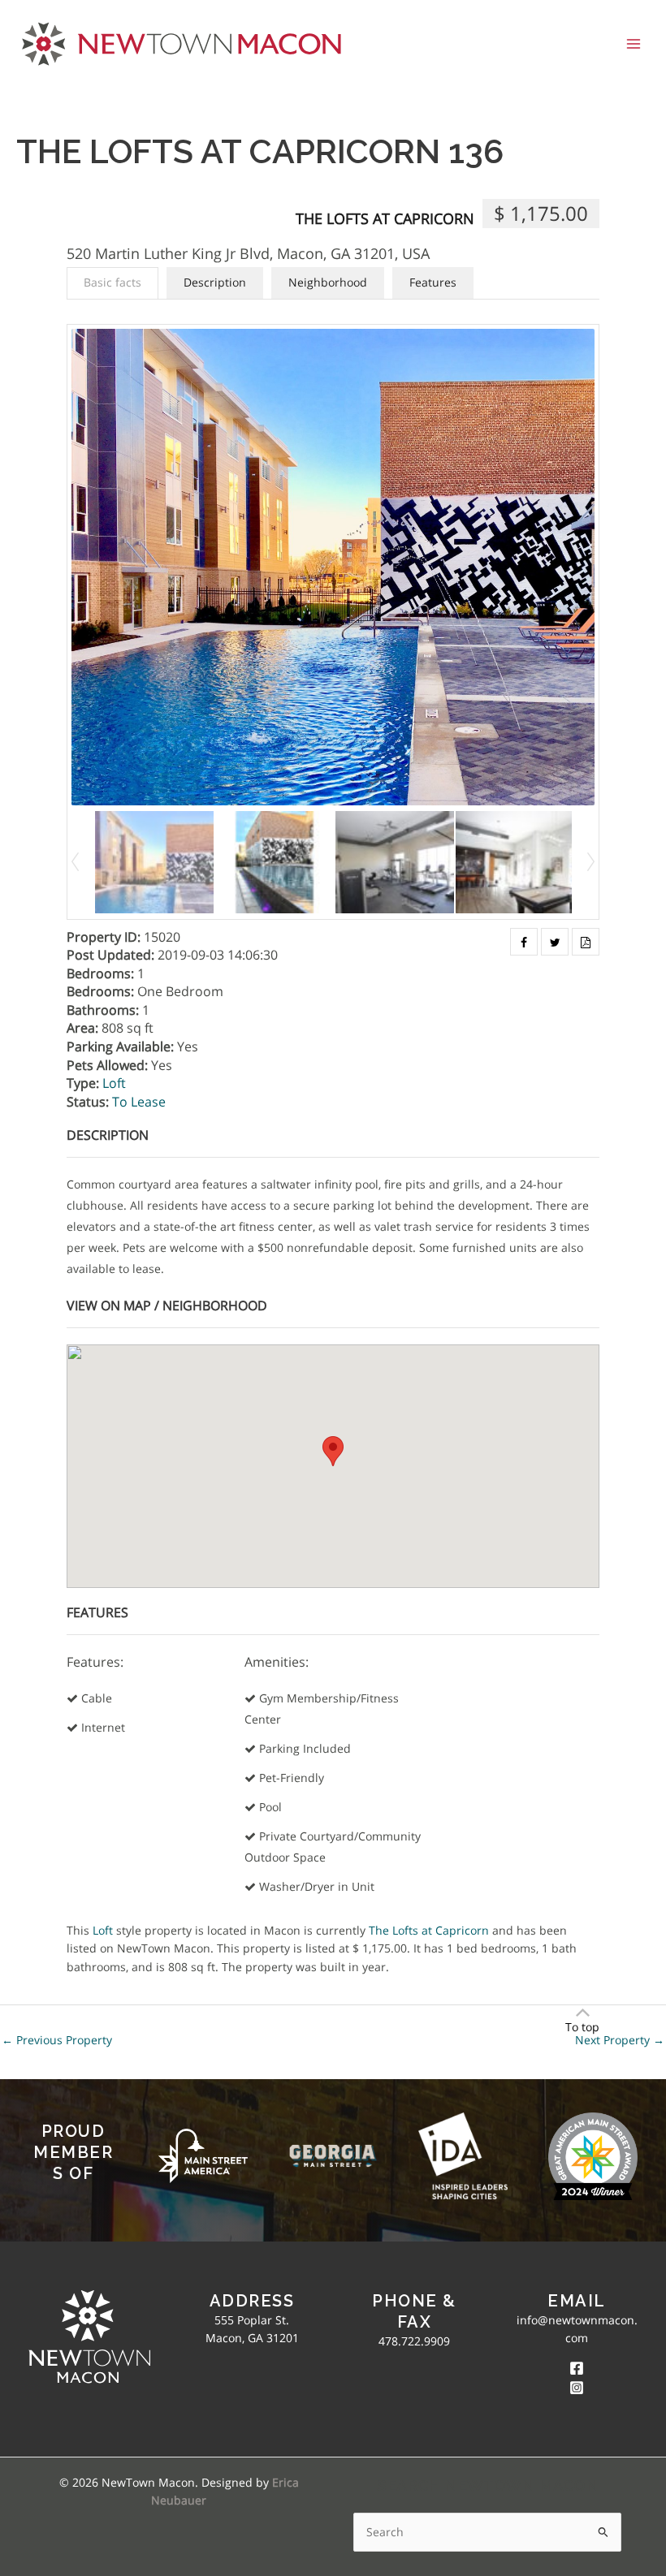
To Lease (139, 1102)
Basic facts (112, 282)
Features (433, 282)
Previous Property (57, 2040)
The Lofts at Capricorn (385, 218)
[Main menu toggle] (634, 43)
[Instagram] (577, 2388)
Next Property (620, 2040)
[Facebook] (577, 2368)
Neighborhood (328, 282)
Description (215, 282)
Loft (114, 1083)
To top (582, 2027)
